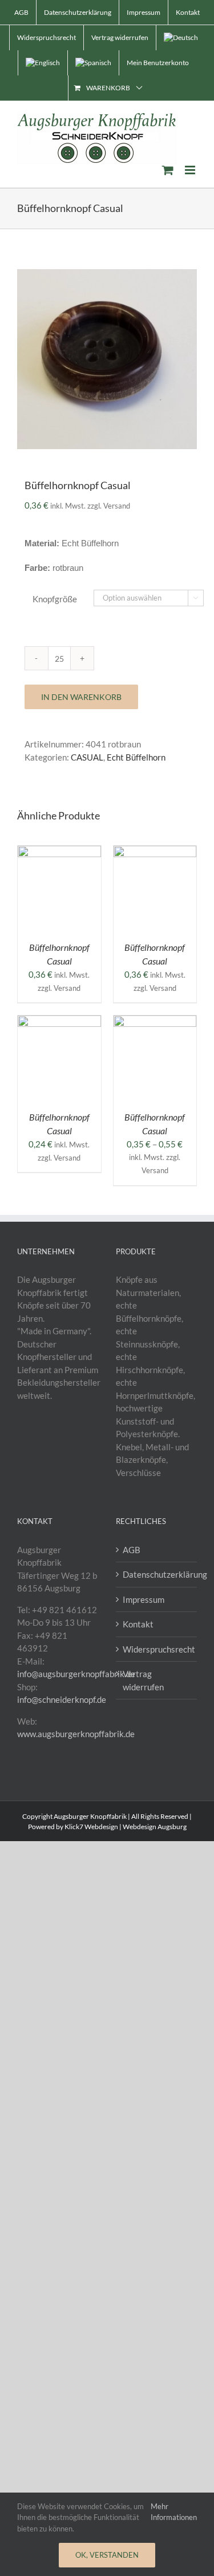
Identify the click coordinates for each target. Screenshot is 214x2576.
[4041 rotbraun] (107, 359)
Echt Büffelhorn (136, 757)
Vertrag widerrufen (143, 1680)
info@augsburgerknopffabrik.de (76, 1674)
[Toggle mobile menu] (191, 170)
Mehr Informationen (174, 2512)
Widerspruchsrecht (157, 1649)
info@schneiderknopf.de (62, 1699)
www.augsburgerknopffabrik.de (76, 1734)
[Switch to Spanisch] (93, 63)
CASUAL (87, 757)
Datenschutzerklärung (157, 1574)
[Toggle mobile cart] (168, 170)
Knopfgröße (55, 599)
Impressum (144, 1599)
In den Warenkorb (81, 697)
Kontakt (138, 1624)
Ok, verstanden (107, 2555)
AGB (132, 1550)
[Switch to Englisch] (43, 63)
